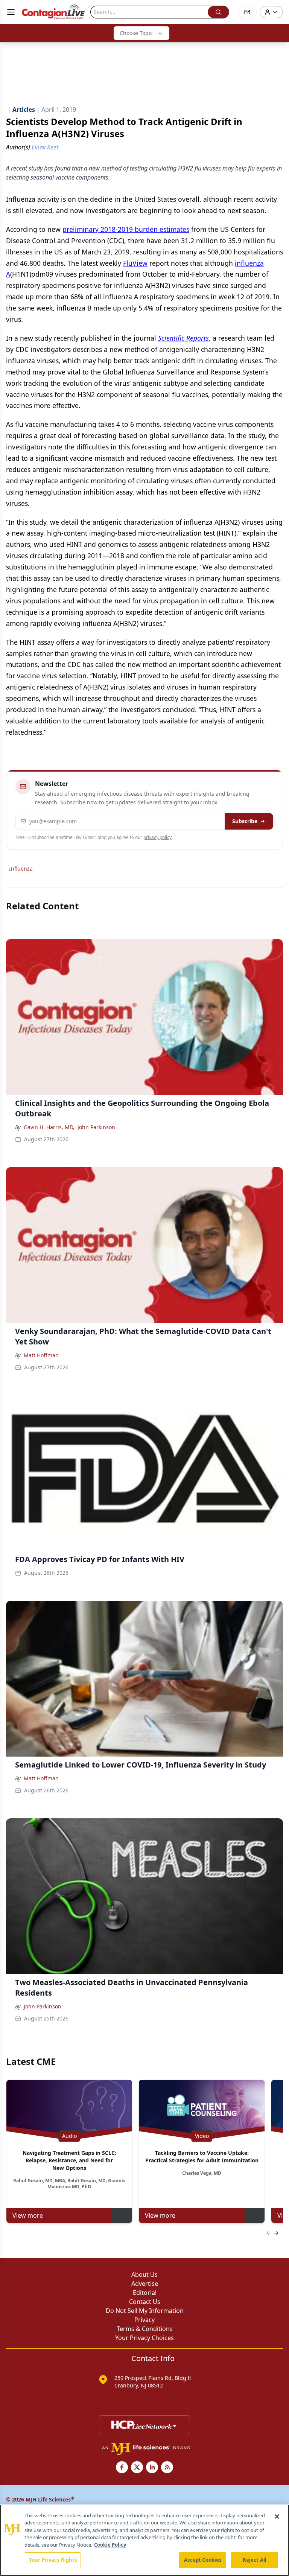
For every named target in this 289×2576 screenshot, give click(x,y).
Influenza (21, 869)
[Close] (277, 2517)
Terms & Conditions (145, 2329)
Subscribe (245, 821)
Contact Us (145, 2302)
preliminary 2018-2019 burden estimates (126, 229)
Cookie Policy (110, 2545)
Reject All (255, 2560)
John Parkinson (96, 1127)
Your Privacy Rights (53, 2560)
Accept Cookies (203, 2560)
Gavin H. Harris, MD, (49, 1127)
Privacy (144, 2320)
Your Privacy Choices (144, 2338)
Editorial (145, 2293)
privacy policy (157, 837)
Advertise (145, 2284)
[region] (144, 2540)
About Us (144, 2275)
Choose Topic (136, 33)
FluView (135, 263)
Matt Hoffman (41, 1355)
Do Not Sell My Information (145, 2311)
